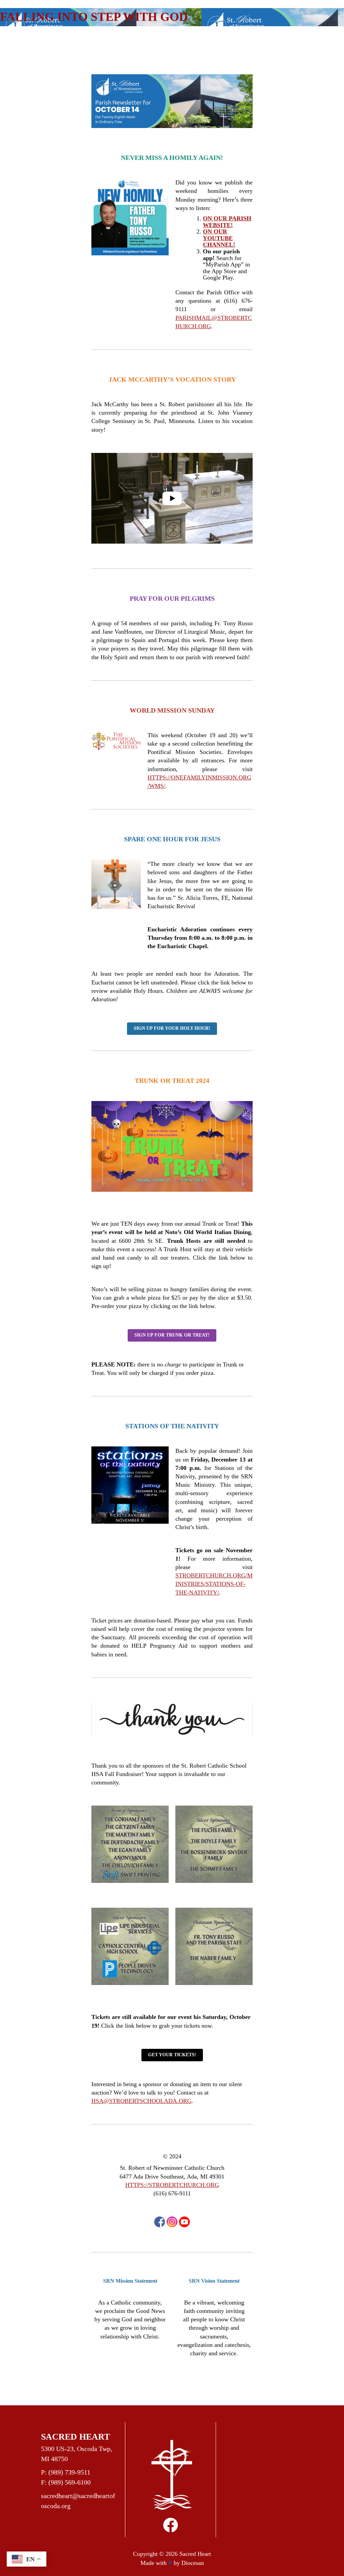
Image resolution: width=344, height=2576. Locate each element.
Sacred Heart (195, 2554)
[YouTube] (184, 2222)
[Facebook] (160, 2222)
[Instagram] (172, 2222)
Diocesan (193, 2563)
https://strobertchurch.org (172, 2185)
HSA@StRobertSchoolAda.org (141, 2101)
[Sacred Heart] (61, 39)
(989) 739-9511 (69, 2472)
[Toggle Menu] (308, 39)
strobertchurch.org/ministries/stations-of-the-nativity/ (214, 1584)
